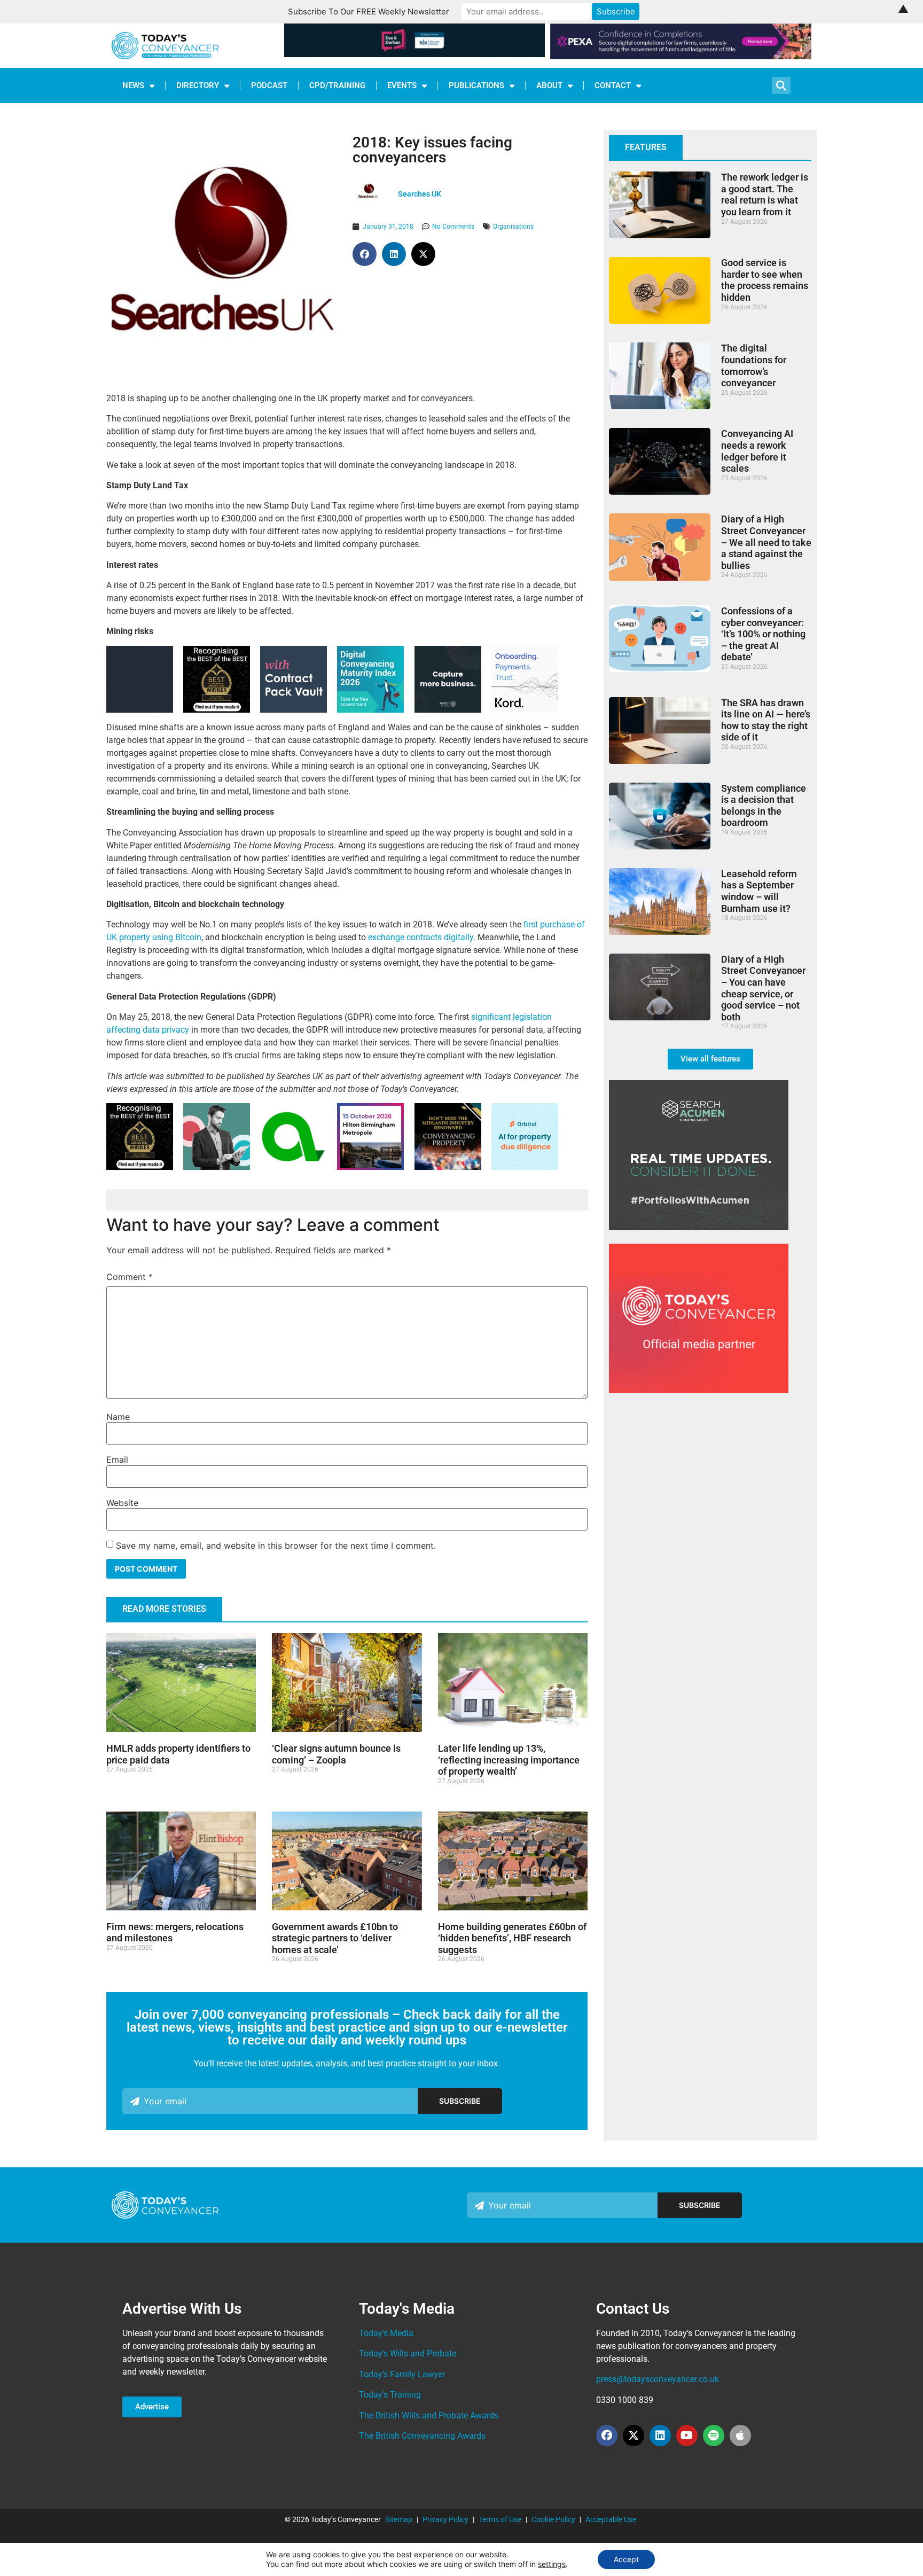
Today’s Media (386, 2333)
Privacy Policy (445, 2519)
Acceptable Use (611, 2519)
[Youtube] (687, 2436)
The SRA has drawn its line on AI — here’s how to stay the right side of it (766, 720)
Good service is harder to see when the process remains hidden (765, 280)
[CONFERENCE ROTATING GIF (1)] (448, 1167)
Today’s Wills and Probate (408, 2353)
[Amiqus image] (294, 1166)
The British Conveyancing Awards (422, 2436)
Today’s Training (390, 2395)
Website (122, 1503)
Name (118, 1417)
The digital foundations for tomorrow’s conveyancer (754, 365)
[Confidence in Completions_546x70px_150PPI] (681, 56)
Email (117, 1459)
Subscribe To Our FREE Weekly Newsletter (369, 11)
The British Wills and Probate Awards (429, 2415)
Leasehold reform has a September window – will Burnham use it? (759, 891)
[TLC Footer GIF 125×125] (370, 1167)
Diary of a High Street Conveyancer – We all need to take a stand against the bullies (766, 542)
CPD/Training (337, 85)
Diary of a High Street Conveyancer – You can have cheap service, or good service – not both (763, 988)
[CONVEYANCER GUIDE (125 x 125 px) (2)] (217, 710)
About (549, 85)
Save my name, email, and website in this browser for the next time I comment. (276, 1545)
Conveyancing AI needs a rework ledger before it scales (757, 451)
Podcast (269, 85)
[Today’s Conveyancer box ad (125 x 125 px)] (448, 710)
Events (402, 85)
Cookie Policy (553, 2519)
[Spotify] (714, 2436)
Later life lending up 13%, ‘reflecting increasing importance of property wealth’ (509, 1760)
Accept (626, 2559)
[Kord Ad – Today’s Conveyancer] (525, 710)
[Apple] (740, 2436)
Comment (130, 1277)
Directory (198, 85)
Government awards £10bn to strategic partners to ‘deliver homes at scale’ (335, 1938)
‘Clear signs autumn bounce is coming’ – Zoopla (336, 1754)
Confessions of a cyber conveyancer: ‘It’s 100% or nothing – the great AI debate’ (763, 634)
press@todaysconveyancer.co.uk (658, 2379)
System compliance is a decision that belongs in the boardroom (764, 806)
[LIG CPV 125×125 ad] (294, 710)
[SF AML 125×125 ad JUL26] (217, 1167)
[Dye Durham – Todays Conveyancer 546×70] (415, 54)
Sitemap (399, 2519)
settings (552, 2564)
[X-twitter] (633, 2436)
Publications (476, 85)
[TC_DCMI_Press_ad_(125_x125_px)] (370, 710)
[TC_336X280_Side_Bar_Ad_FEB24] (699, 1227)
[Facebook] (607, 2436)
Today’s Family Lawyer (402, 2374)
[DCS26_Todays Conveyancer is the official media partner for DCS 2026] (699, 1390)
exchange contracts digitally (421, 937)
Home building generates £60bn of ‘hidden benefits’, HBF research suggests (512, 1938)
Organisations (513, 227)
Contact (613, 85)
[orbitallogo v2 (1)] (525, 1167)
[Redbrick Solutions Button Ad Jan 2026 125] (140, 710)
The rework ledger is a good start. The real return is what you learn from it (765, 194)
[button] (365, 254)
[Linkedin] (660, 2436)
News (133, 85)
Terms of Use (500, 2519)
